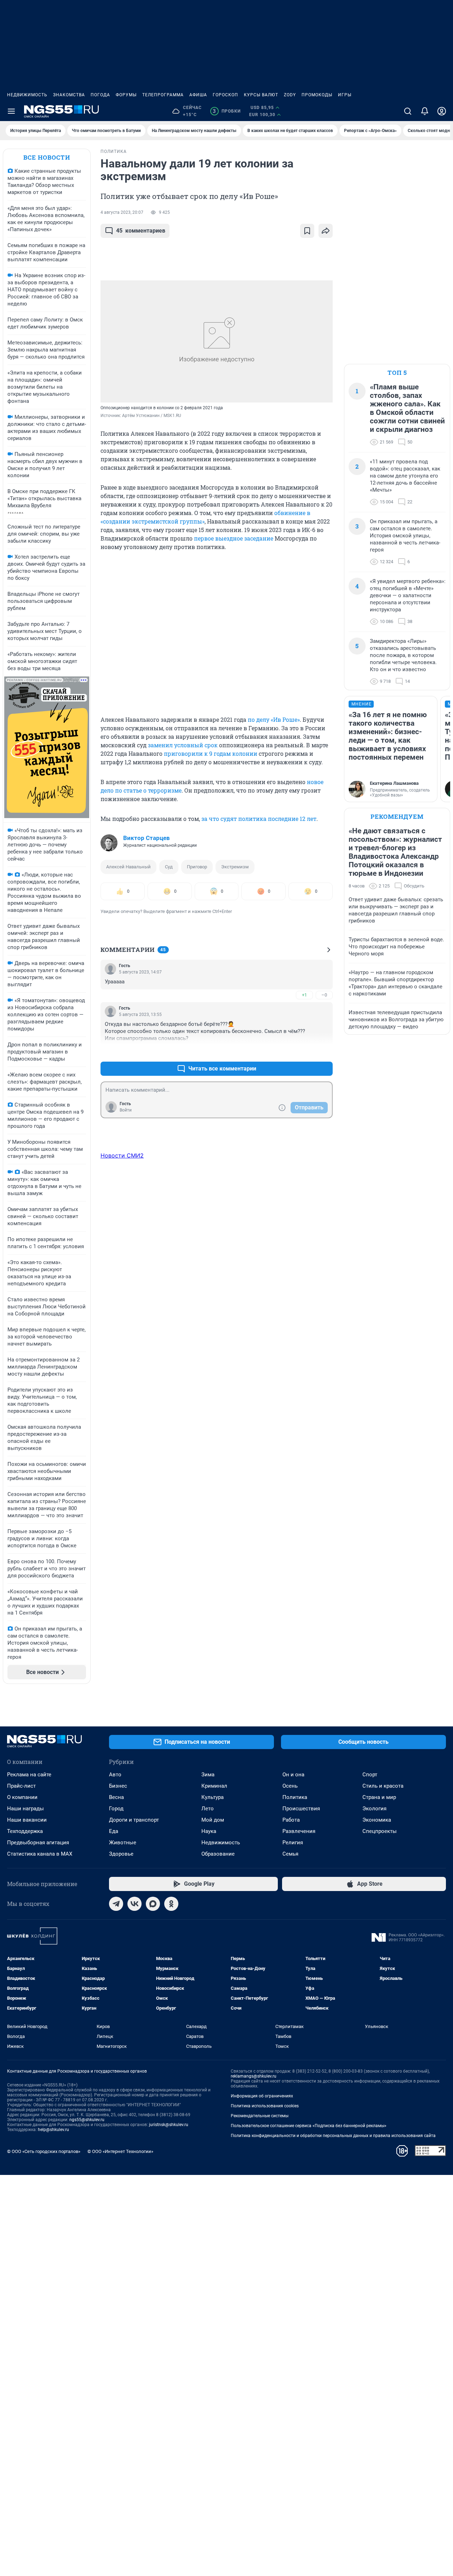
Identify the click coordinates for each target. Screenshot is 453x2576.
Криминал (214, 1786)
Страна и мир (379, 1797)
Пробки (227, 111)
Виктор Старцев (147, 838)
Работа (291, 1820)
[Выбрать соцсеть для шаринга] (326, 231)
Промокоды (317, 95)
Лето (208, 1809)
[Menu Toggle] (11, 111)
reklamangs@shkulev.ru (254, 2076)
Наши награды (25, 1809)
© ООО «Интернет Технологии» (120, 2151)
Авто (115, 1775)
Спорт (370, 1775)
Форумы (126, 95)
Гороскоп (225, 95)
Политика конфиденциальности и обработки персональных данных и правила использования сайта (333, 2136)
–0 (324, 995)
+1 (304, 995)
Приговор (197, 867)
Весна (116, 1797)
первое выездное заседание (234, 538)
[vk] (134, 1904)
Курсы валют (261, 95)
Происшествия (301, 1809)
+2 (304, 1052)
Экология (374, 1809)
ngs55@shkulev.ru (87, 2120)
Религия (293, 1843)
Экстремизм (235, 867)
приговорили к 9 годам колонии (211, 753)
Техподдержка (25, 1831)
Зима (208, 1775)
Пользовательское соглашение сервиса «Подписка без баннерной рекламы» (309, 2126)
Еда (114, 1831)
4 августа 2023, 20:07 (122, 212)
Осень (290, 1786)
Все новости (47, 157)
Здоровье (121, 1854)
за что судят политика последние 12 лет (259, 819)
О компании (22, 1797)
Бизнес (118, 1786)
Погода (100, 95)
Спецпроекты (380, 1831)
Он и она (293, 1775)
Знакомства (69, 95)
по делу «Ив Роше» (274, 719)
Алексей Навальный (128, 867)
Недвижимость (27, 95)
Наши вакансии (27, 1820)
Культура (213, 1797)
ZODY (290, 95)
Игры (345, 95)
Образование (218, 1854)
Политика (295, 1797)
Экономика (377, 1820)
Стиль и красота (383, 1786)
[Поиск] (408, 111)
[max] (153, 1904)
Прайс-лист (21, 1786)
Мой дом (213, 1820)
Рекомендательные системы (260, 2116)
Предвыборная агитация (38, 1843)
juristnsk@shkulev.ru (169, 2125)
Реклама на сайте (29, 1775)
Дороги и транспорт (134, 1820)
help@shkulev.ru (53, 2130)
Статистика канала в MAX (40, 1854)
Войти (126, 1110)
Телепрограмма (163, 95)
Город (116, 1809)
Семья (290, 1854)
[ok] (171, 1904)
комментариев (141, 231)
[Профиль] (442, 111)
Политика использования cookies (265, 2106)
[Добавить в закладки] (307, 231)
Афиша (198, 95)
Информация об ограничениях (262, 2096)
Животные (123, 1843)
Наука (209, 1831)
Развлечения (299, 1831)
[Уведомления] (425, 111)
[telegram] (116, 1904)
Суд (169, 867)
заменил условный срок (183, 745)
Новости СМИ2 (122, 1155)
